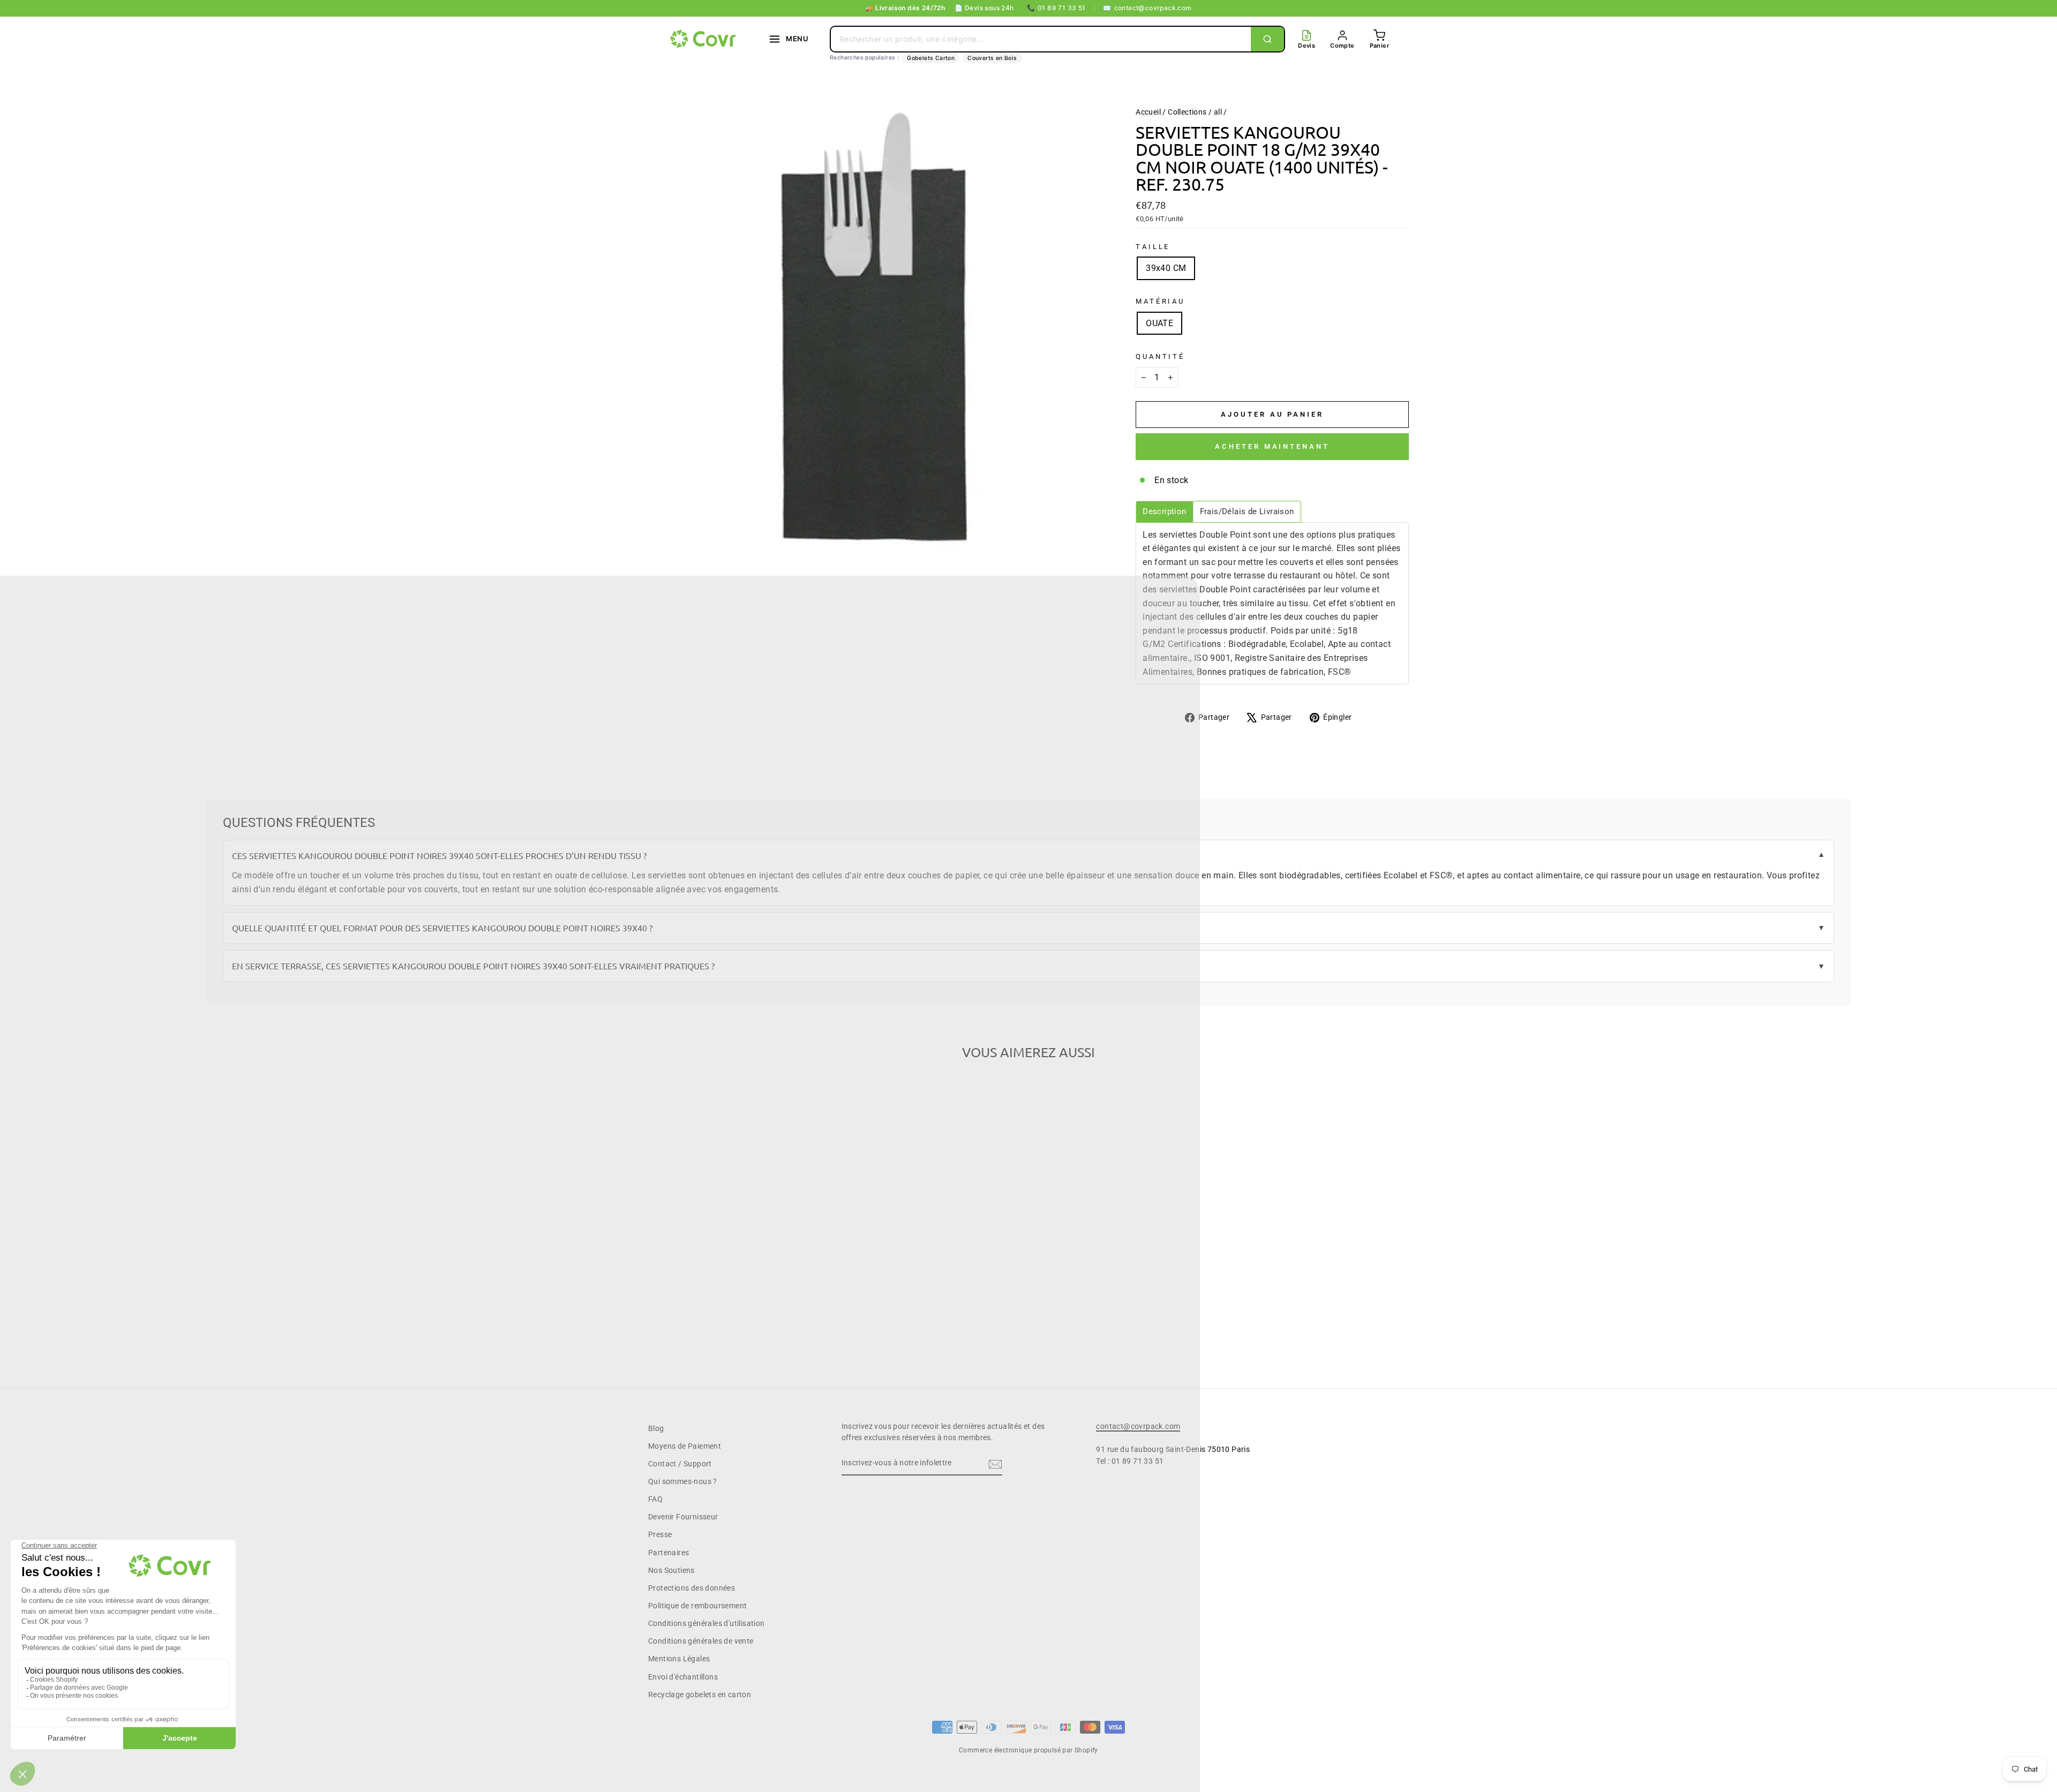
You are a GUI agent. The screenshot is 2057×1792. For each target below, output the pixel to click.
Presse (660, 1534)
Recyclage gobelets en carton (700, 1695)
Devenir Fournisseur (683, 1517)
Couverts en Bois (992, 58)
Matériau (1160, 301)
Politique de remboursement (697, 1606)
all (1218, 112)
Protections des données (692, 1588)
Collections (1187, 112)
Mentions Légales (679, 1659)
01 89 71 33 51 (1056, 8)
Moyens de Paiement (685, 1446)
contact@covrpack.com (1147, 8)
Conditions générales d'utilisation (707, 1623)
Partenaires (669, 1553)
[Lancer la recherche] (1267, 39)
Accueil (1148, 112)
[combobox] (1041, 39)
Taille (1153, 247)
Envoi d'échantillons (683, 1677)
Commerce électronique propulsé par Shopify (1028, 1750)
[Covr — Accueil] (704, 39)
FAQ (655, 1499)
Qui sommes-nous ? (683, 1481)
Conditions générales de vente (701, 1641)
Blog (656, 1428)
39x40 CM (1166, 268)
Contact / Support (680, 1464)
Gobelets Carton (931, 58)
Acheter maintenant (1272, 446)
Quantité (1160, 356)
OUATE (1159, 323)
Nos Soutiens (671, 1570)
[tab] (1164, 512)
